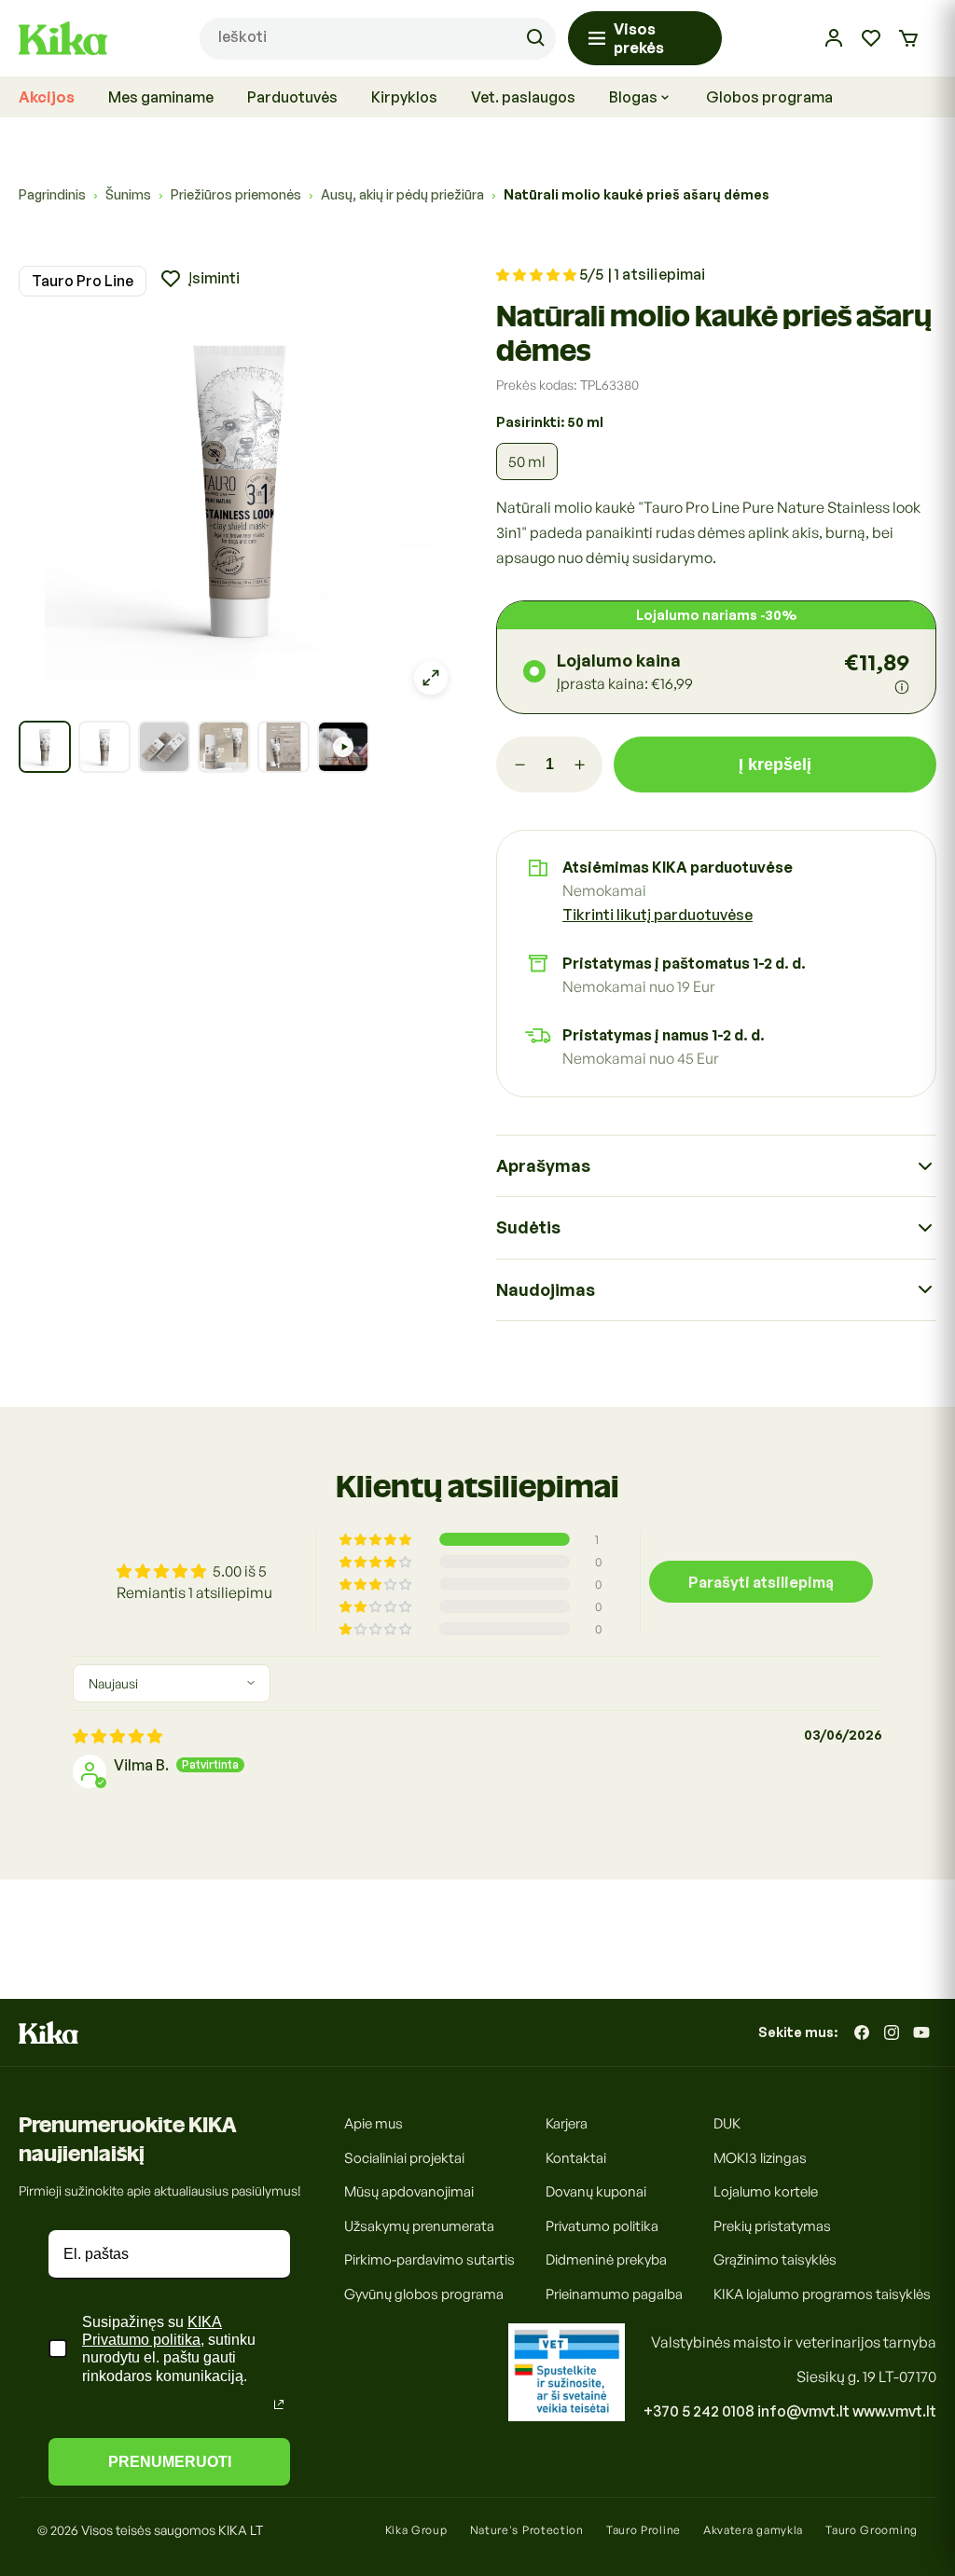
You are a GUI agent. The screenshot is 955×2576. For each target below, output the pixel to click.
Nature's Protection (527, 2530)
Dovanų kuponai (596, 2191)
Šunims (128, 194)
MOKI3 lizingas (760, 2158)
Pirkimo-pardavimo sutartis (429, 2259)
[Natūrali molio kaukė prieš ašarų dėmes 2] (104, 747)
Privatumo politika (602, 2226)
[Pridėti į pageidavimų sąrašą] (200, 279)
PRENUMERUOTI (170, 2462)
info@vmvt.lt (803, 2411)
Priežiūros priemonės (236, 194)
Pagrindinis (52, 194)
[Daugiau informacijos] (902, 687)
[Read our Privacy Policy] (279, 2404)
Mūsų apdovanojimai (409, 2191)
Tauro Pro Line (83, 281)
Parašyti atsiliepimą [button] (761, 1582)
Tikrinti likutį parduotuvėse (657, 915)
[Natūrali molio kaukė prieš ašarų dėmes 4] (224, 747)
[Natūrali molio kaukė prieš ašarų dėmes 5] (284, 747)
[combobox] (378, 39)
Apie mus (374, 2123)
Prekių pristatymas (772, 2226)
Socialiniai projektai (404, 2158)
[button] (908, 38)
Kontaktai (576, 2158)
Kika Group (416, 2530)
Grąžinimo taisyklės (775, 2259)
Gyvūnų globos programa (424, 2294)
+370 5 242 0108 (699, 2411)
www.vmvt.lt (894, 2411)
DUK (727, 2123)
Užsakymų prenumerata (419, 2226)
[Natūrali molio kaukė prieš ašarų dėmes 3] (164, 747)
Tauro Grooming (872, 2530)
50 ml (527, 461)
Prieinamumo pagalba (614, 2294)
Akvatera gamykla (753, 2530)
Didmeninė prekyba (606, 2259)
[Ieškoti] (535, 38)
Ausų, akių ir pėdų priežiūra (402, 194)
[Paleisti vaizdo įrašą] (343, 747)
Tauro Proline (644, 2530)
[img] (118, 1736)
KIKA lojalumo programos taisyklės (822, 2294)
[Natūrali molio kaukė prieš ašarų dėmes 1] (45, 747)
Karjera (567, 2123)
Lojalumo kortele (766, 2191)
